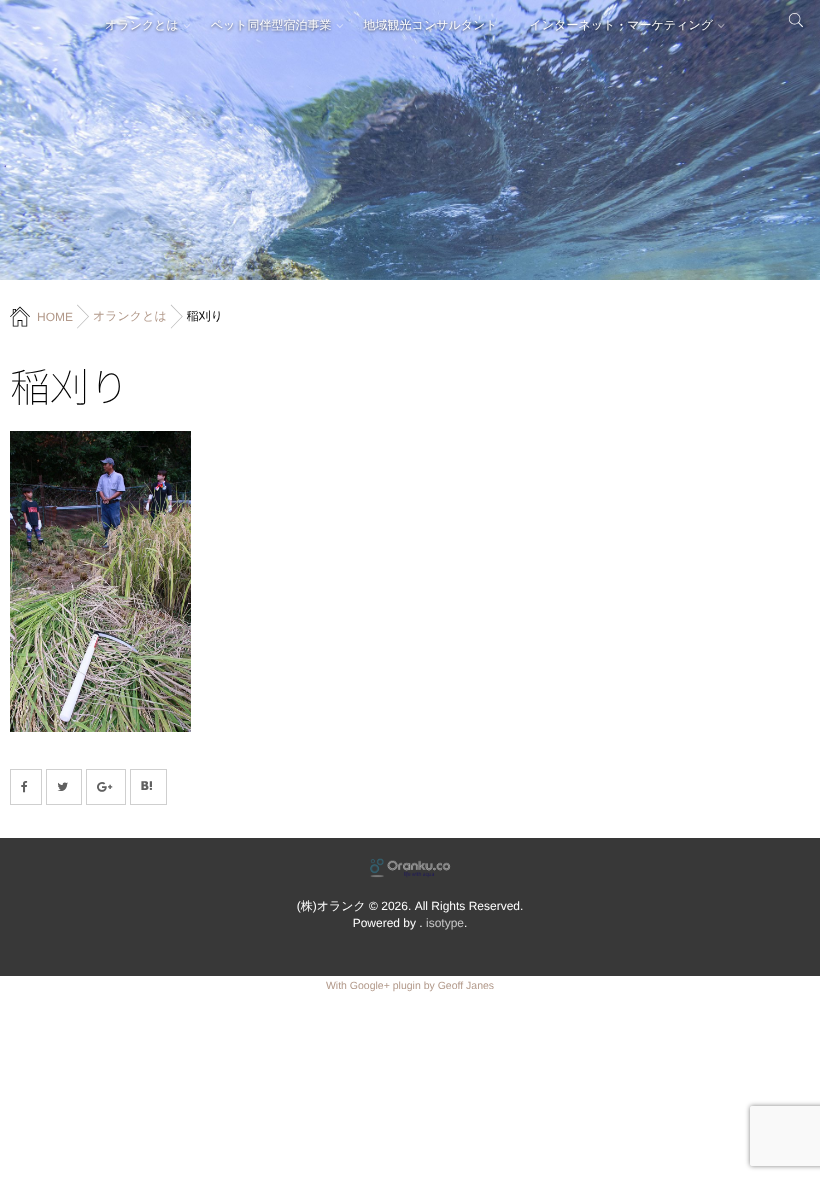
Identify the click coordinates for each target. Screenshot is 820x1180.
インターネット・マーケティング (621, 25)
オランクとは (142, 25)
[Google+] (106, 787)
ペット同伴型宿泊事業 (271, 25)
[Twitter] (64, 787)
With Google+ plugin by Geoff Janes (410, 986)
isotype (445, 923)
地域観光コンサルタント (431, 25)
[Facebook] (26, 787)
